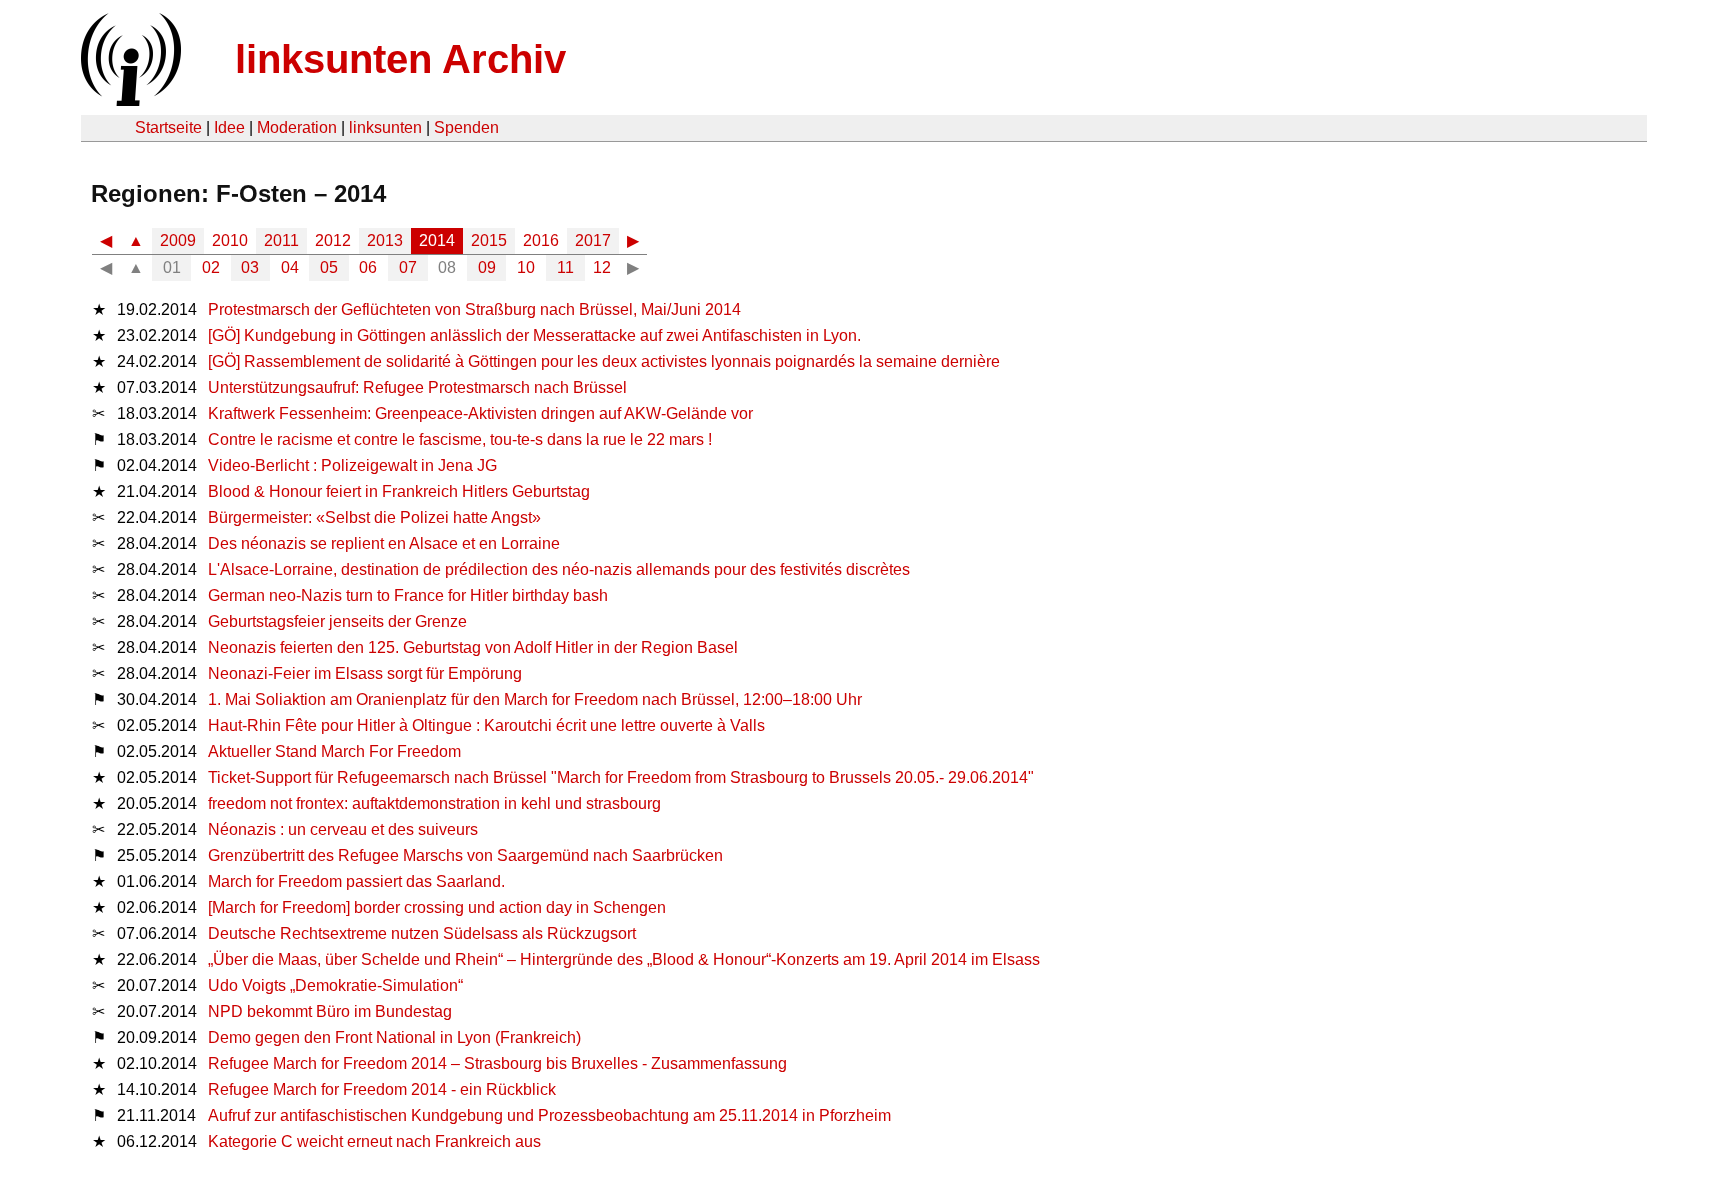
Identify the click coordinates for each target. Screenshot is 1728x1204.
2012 (333, 240)
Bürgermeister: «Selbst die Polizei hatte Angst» (374, 517)
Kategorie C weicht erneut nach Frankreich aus (374, 1141)
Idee (229, 127)
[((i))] (129, 100)
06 (368, 267)
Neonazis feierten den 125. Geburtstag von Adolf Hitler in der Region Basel (473, 647)
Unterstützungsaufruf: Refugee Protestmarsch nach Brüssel (417, 387)
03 (250, 267)
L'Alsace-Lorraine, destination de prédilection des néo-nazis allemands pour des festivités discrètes (559, 569)
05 (329, 267)
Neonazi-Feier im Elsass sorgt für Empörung (365, 673)
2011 (281, 240)
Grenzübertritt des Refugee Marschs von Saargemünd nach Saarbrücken (465, 855)
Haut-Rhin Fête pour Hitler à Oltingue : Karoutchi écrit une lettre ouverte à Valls (486, 725)
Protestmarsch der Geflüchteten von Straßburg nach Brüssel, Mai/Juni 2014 (474, 309)
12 (602, 267)
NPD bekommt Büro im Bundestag (330, 1011)
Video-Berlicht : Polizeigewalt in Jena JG (352, 465)
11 (565, 267)
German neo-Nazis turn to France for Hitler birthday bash (408, 595)
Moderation (297, 127)
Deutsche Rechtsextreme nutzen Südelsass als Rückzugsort (422, 933)
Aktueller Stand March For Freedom (334, 751)
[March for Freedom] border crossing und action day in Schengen (437, 907)
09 (487, 267)
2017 (593, 240)
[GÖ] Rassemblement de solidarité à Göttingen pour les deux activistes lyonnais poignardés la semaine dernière (604, 361)
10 (526, 267)
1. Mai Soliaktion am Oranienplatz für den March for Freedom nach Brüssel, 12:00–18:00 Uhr (535, 699)
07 (408, 267)
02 (211, 267)
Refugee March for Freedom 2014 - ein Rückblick (382, 1089)
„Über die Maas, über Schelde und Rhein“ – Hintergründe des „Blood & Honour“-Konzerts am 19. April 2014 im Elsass (624, 959)
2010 (230, 240)
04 (290, 267)
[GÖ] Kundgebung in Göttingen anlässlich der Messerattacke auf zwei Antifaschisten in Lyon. (534, 335)
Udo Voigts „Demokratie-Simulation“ (335, 985)
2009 (178, 240)
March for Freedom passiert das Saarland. (356, 881)
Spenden (466, 127)
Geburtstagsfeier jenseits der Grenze (337, 621)
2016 (541, 240)
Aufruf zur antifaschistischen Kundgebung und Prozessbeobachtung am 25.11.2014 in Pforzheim (549, 1115)
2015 (489, 240)
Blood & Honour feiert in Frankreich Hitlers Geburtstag (399, 491)
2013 (385, 240)
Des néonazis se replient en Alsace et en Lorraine (384, 543)
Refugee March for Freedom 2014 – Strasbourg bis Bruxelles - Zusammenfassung (497, 1063)
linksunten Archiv (400, 59)
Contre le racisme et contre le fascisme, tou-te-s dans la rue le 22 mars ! (460, 439)
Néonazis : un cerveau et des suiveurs (343, 829)
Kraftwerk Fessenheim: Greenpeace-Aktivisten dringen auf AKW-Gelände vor (480, 413)
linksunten (385, 127)
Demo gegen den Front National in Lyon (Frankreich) (394, 1037)
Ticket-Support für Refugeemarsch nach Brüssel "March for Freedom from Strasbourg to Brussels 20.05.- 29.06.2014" (621, 777)
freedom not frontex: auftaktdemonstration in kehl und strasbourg (434, 803)
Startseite (168, 127)
